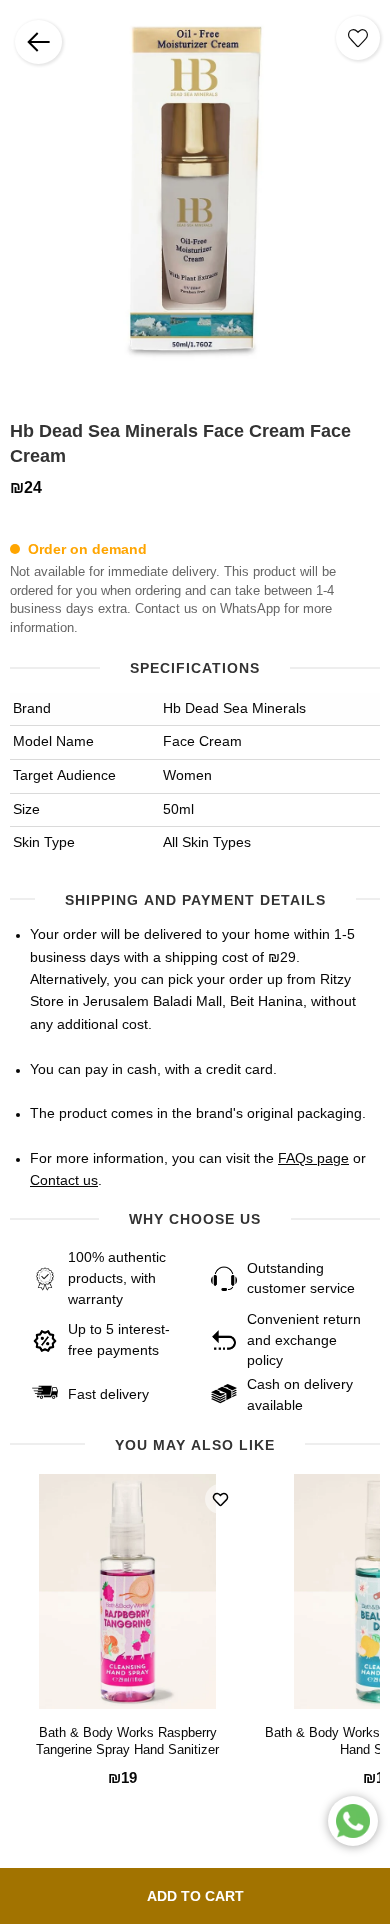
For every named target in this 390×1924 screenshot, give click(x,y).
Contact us (64, 1181)
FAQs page (313, 1159)
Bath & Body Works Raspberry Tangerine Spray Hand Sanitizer (127, 1742)
